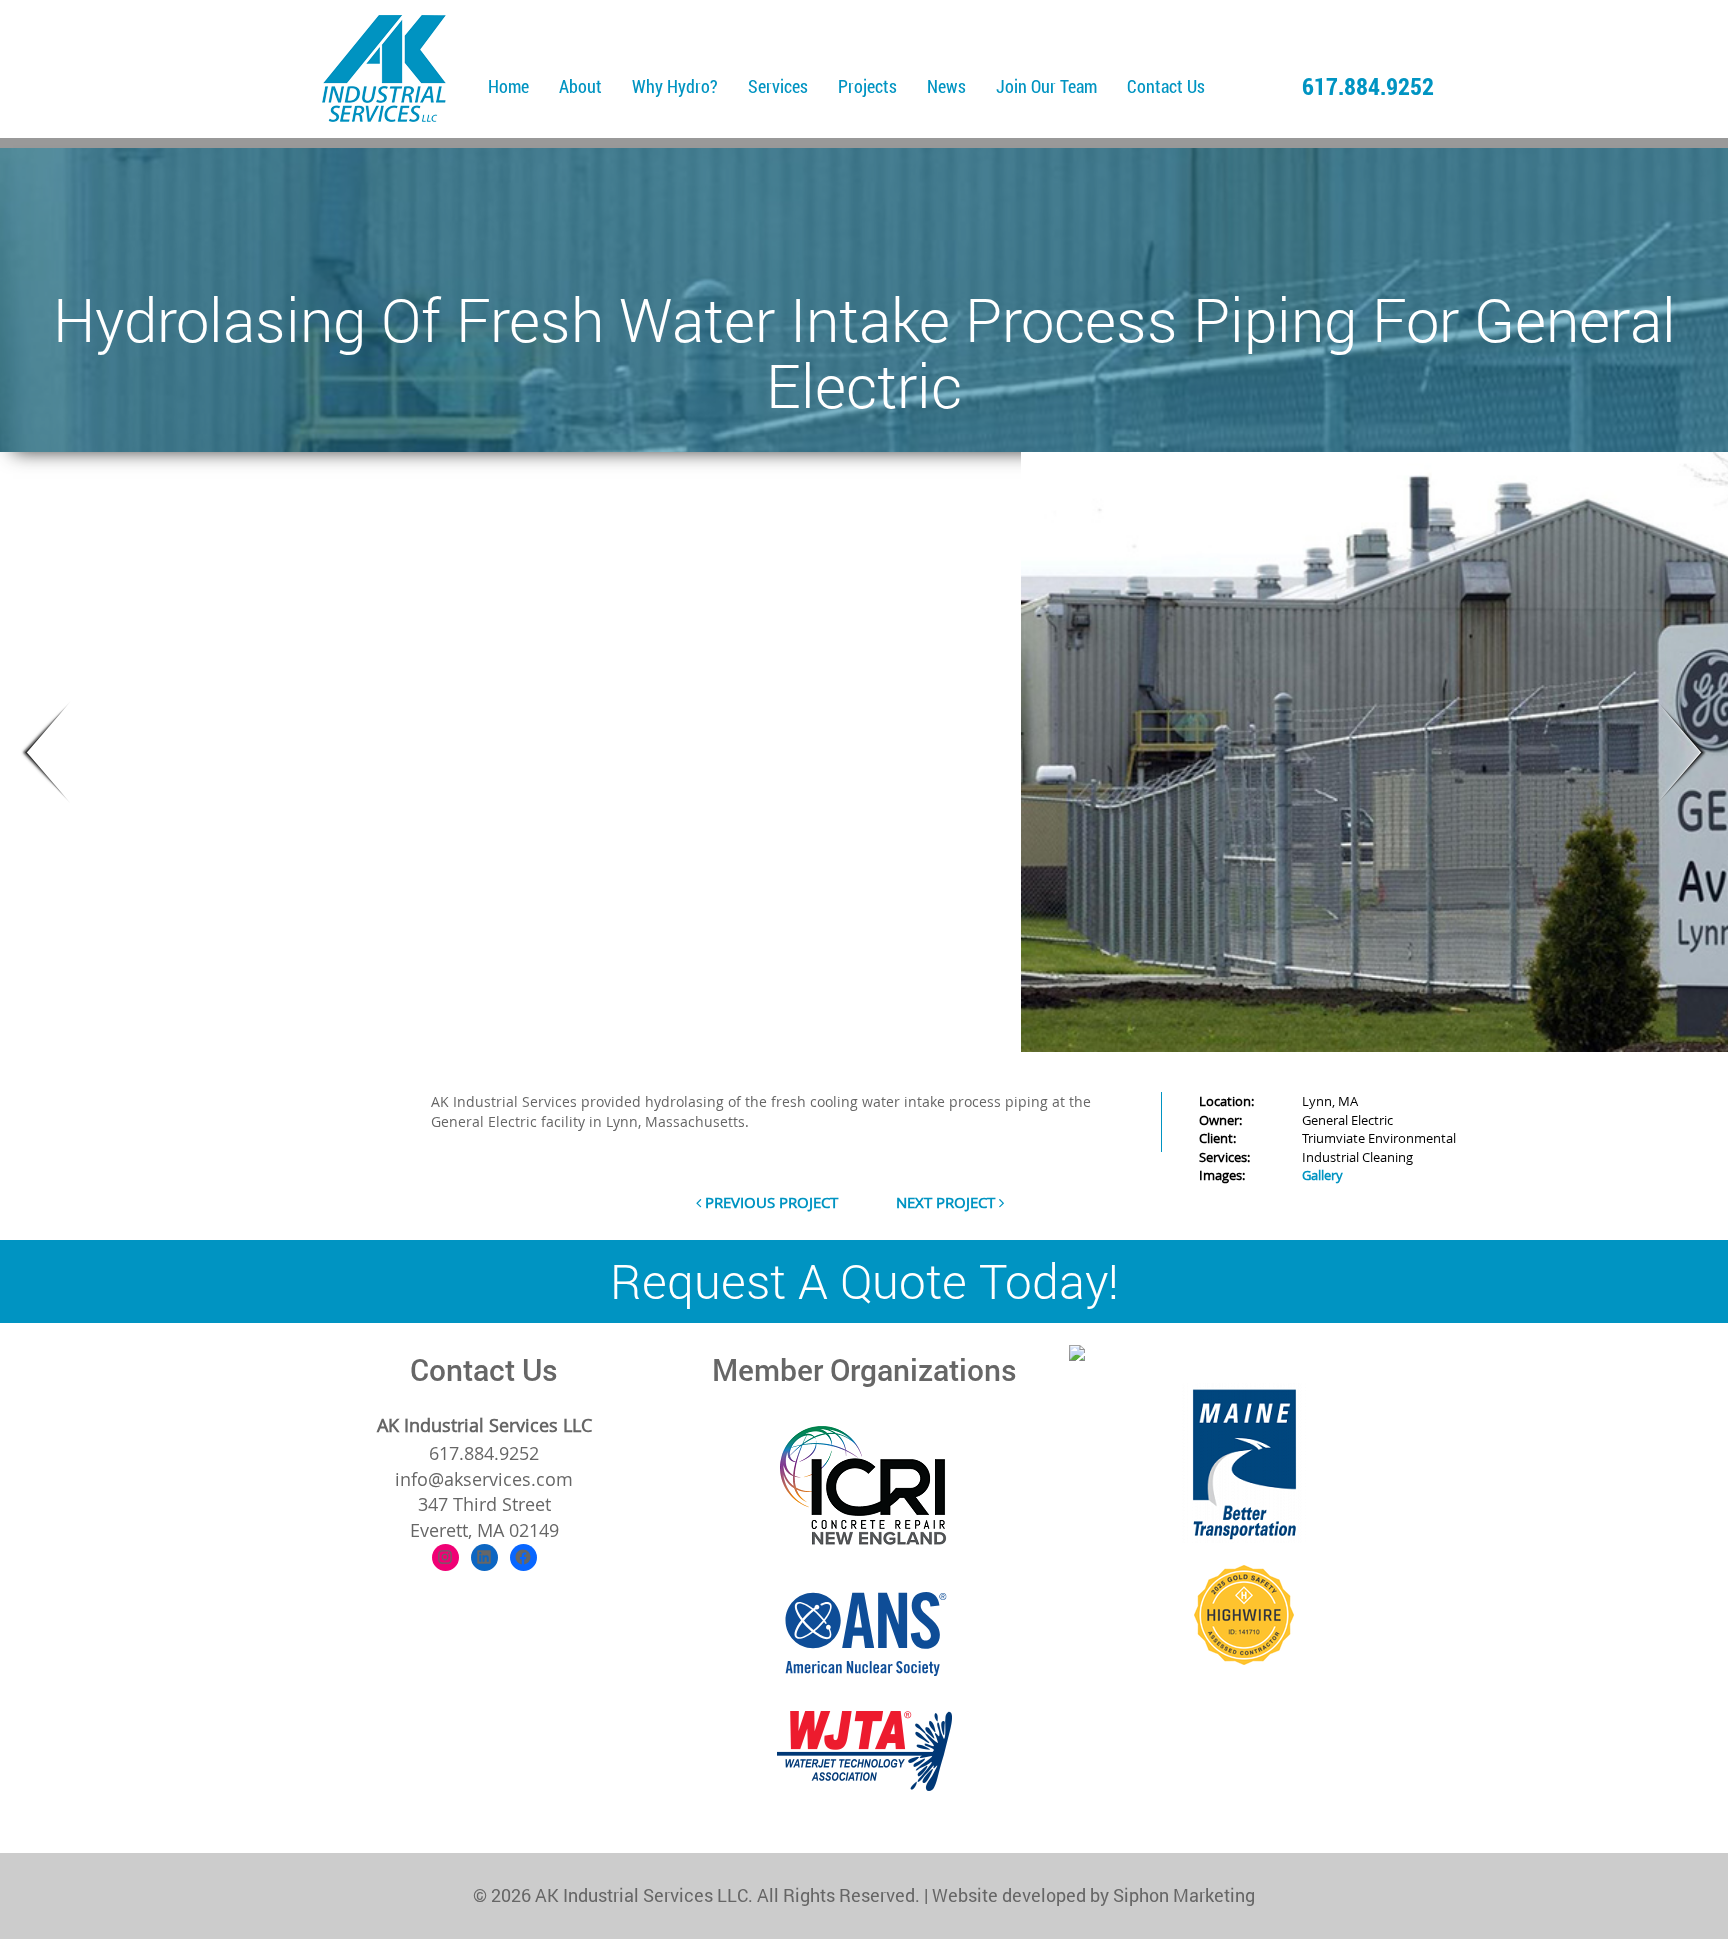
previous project (769, 1202)
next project (947, 1202)
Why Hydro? (675, 86)
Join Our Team (1046, 86)
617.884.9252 (1368, 86)
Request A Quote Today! (864, 1280)
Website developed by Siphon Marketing (1093, 1895)
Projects (867, 86)
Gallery (1322, 1175)
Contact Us (1166, 86)
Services (778, 86)
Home (508, 86)
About (580, 86)
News (946, 86)
